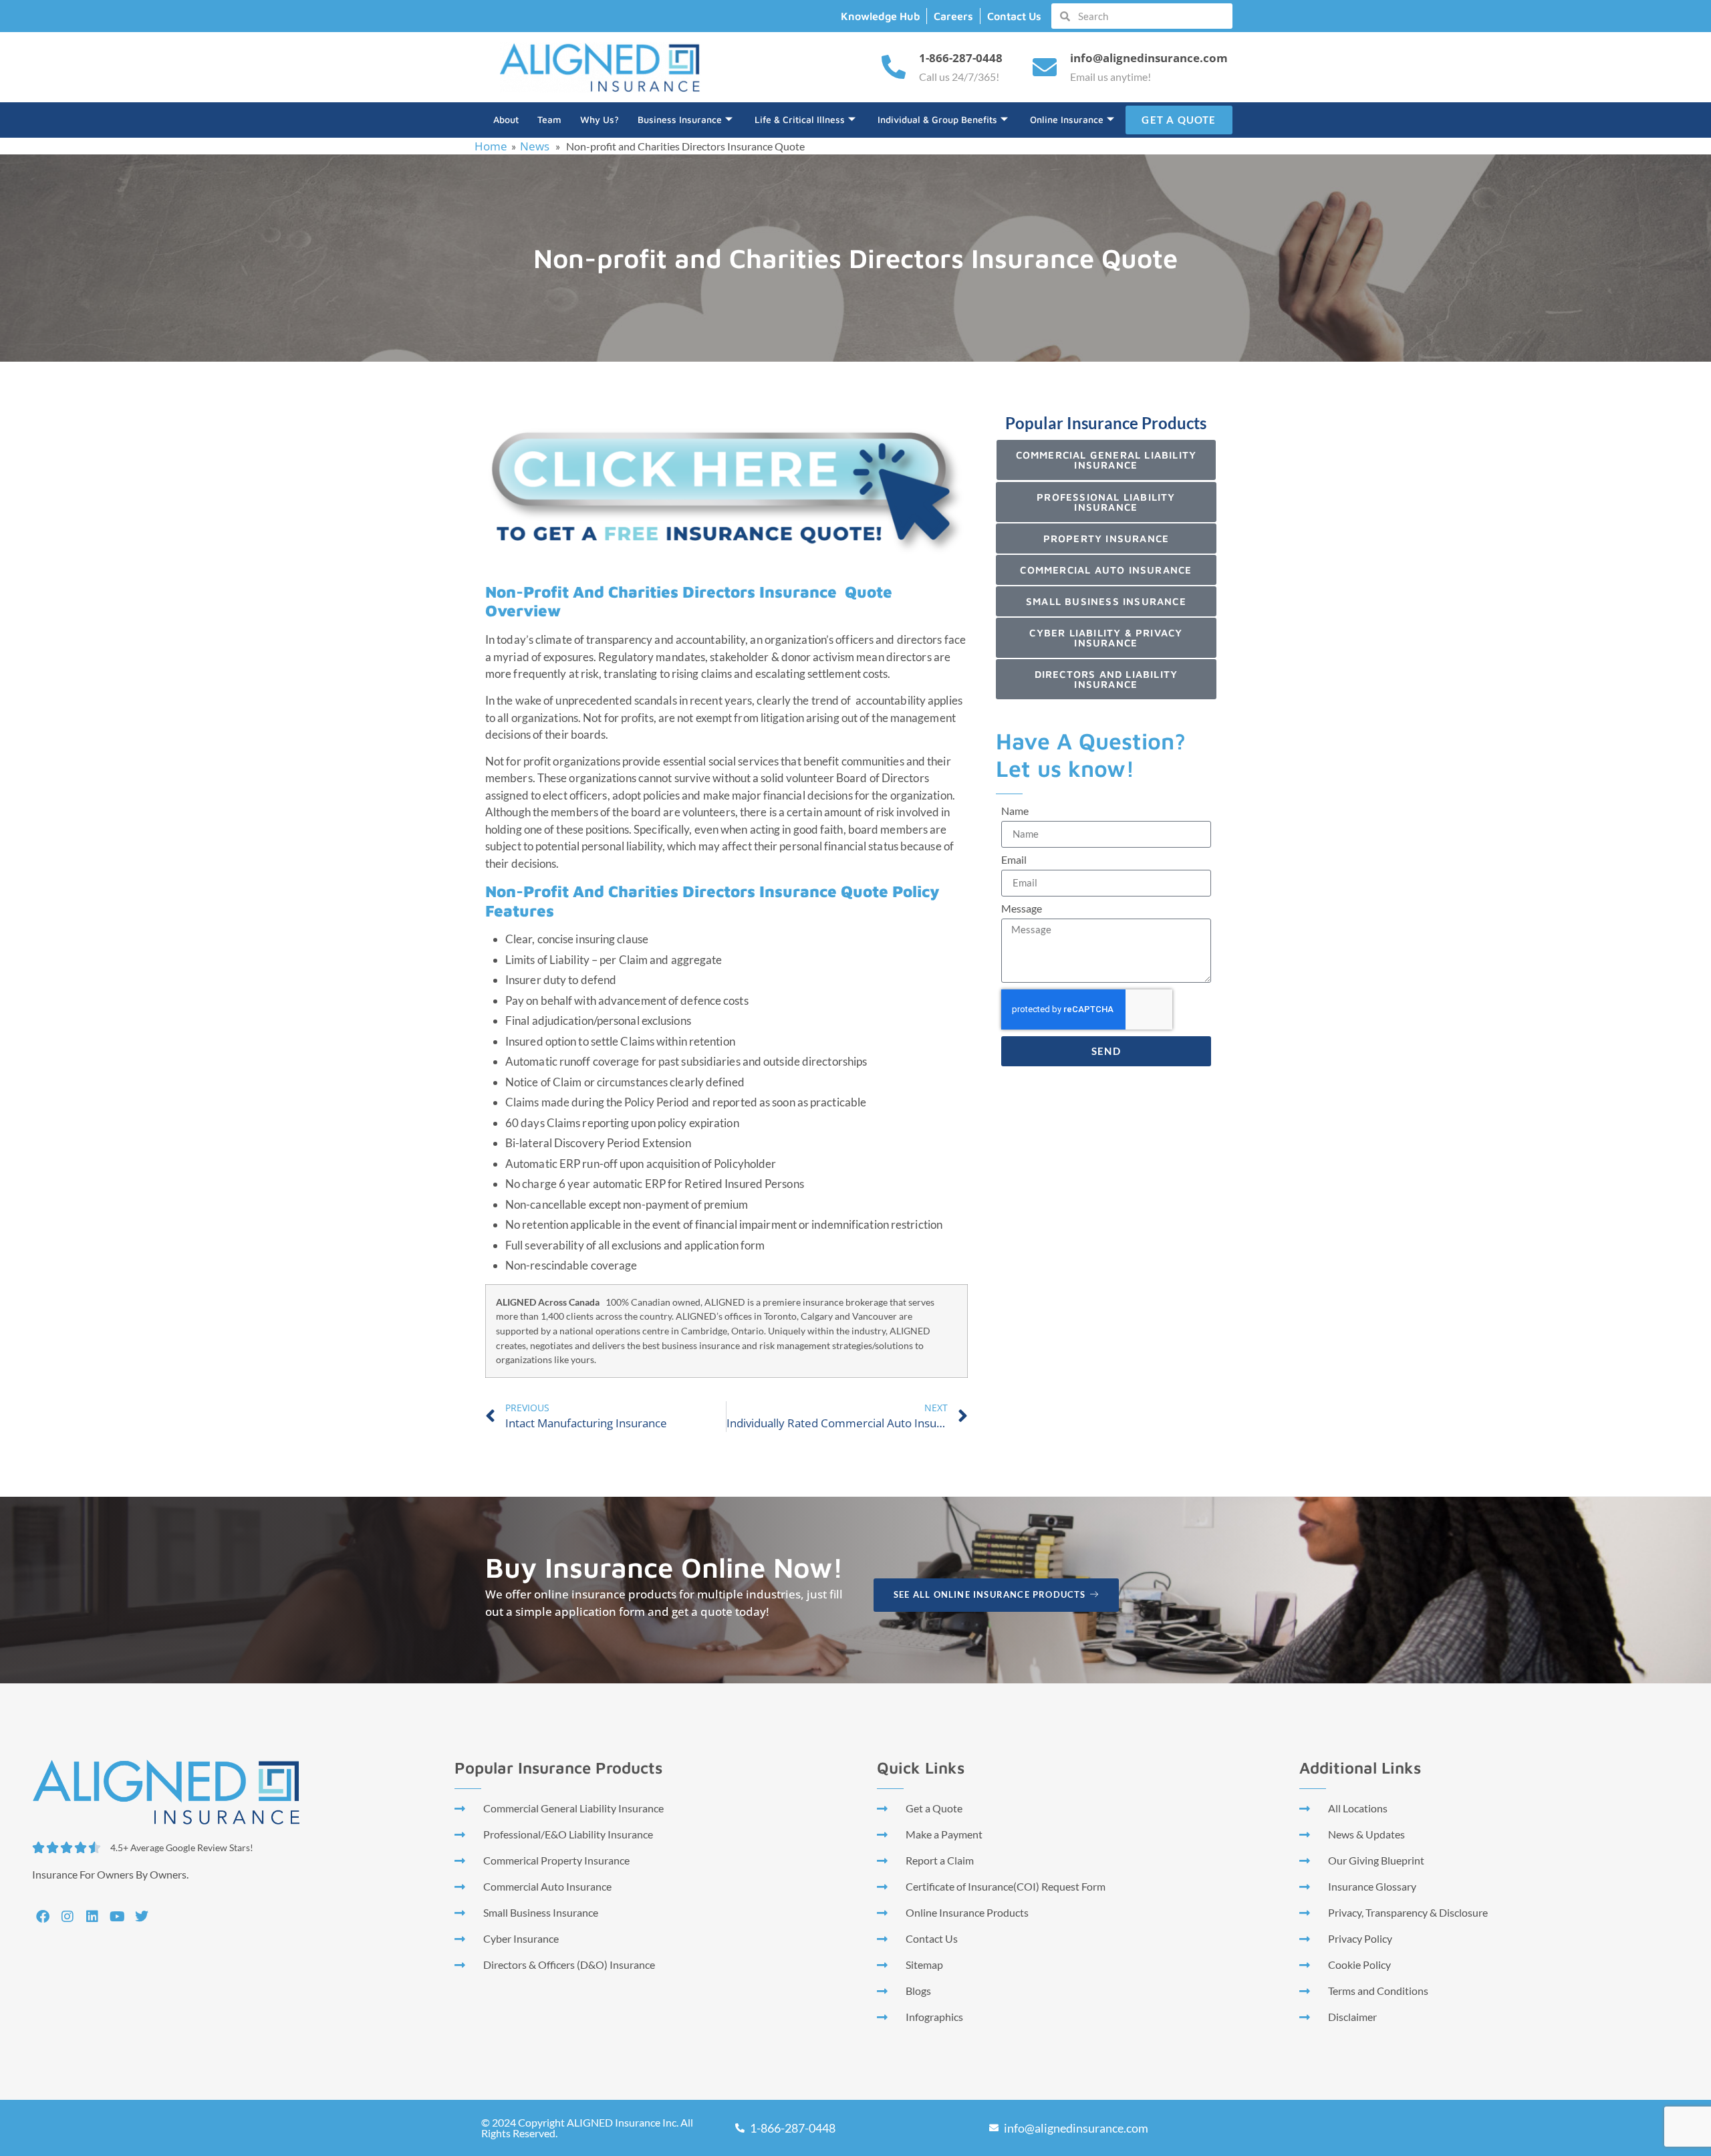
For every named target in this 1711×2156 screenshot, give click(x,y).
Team (549, 119)
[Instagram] (68, 1917)
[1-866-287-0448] (894, 68)
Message (1022, 909)
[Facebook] (43, 1917)
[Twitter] (142, 1917)
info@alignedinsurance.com (1149, 58)
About (506, 119)
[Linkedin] (92, 1917)
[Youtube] (117, 1917)
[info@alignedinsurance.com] (1045, 68)
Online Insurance (1067, 119)
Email (1014, 860)
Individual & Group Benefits (937, 119)
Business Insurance (680, 119)
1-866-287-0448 (961, 58)
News (535, 146)
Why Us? (600, 119)
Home (491, 146)
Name (1015, 811)
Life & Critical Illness (800, 119)
